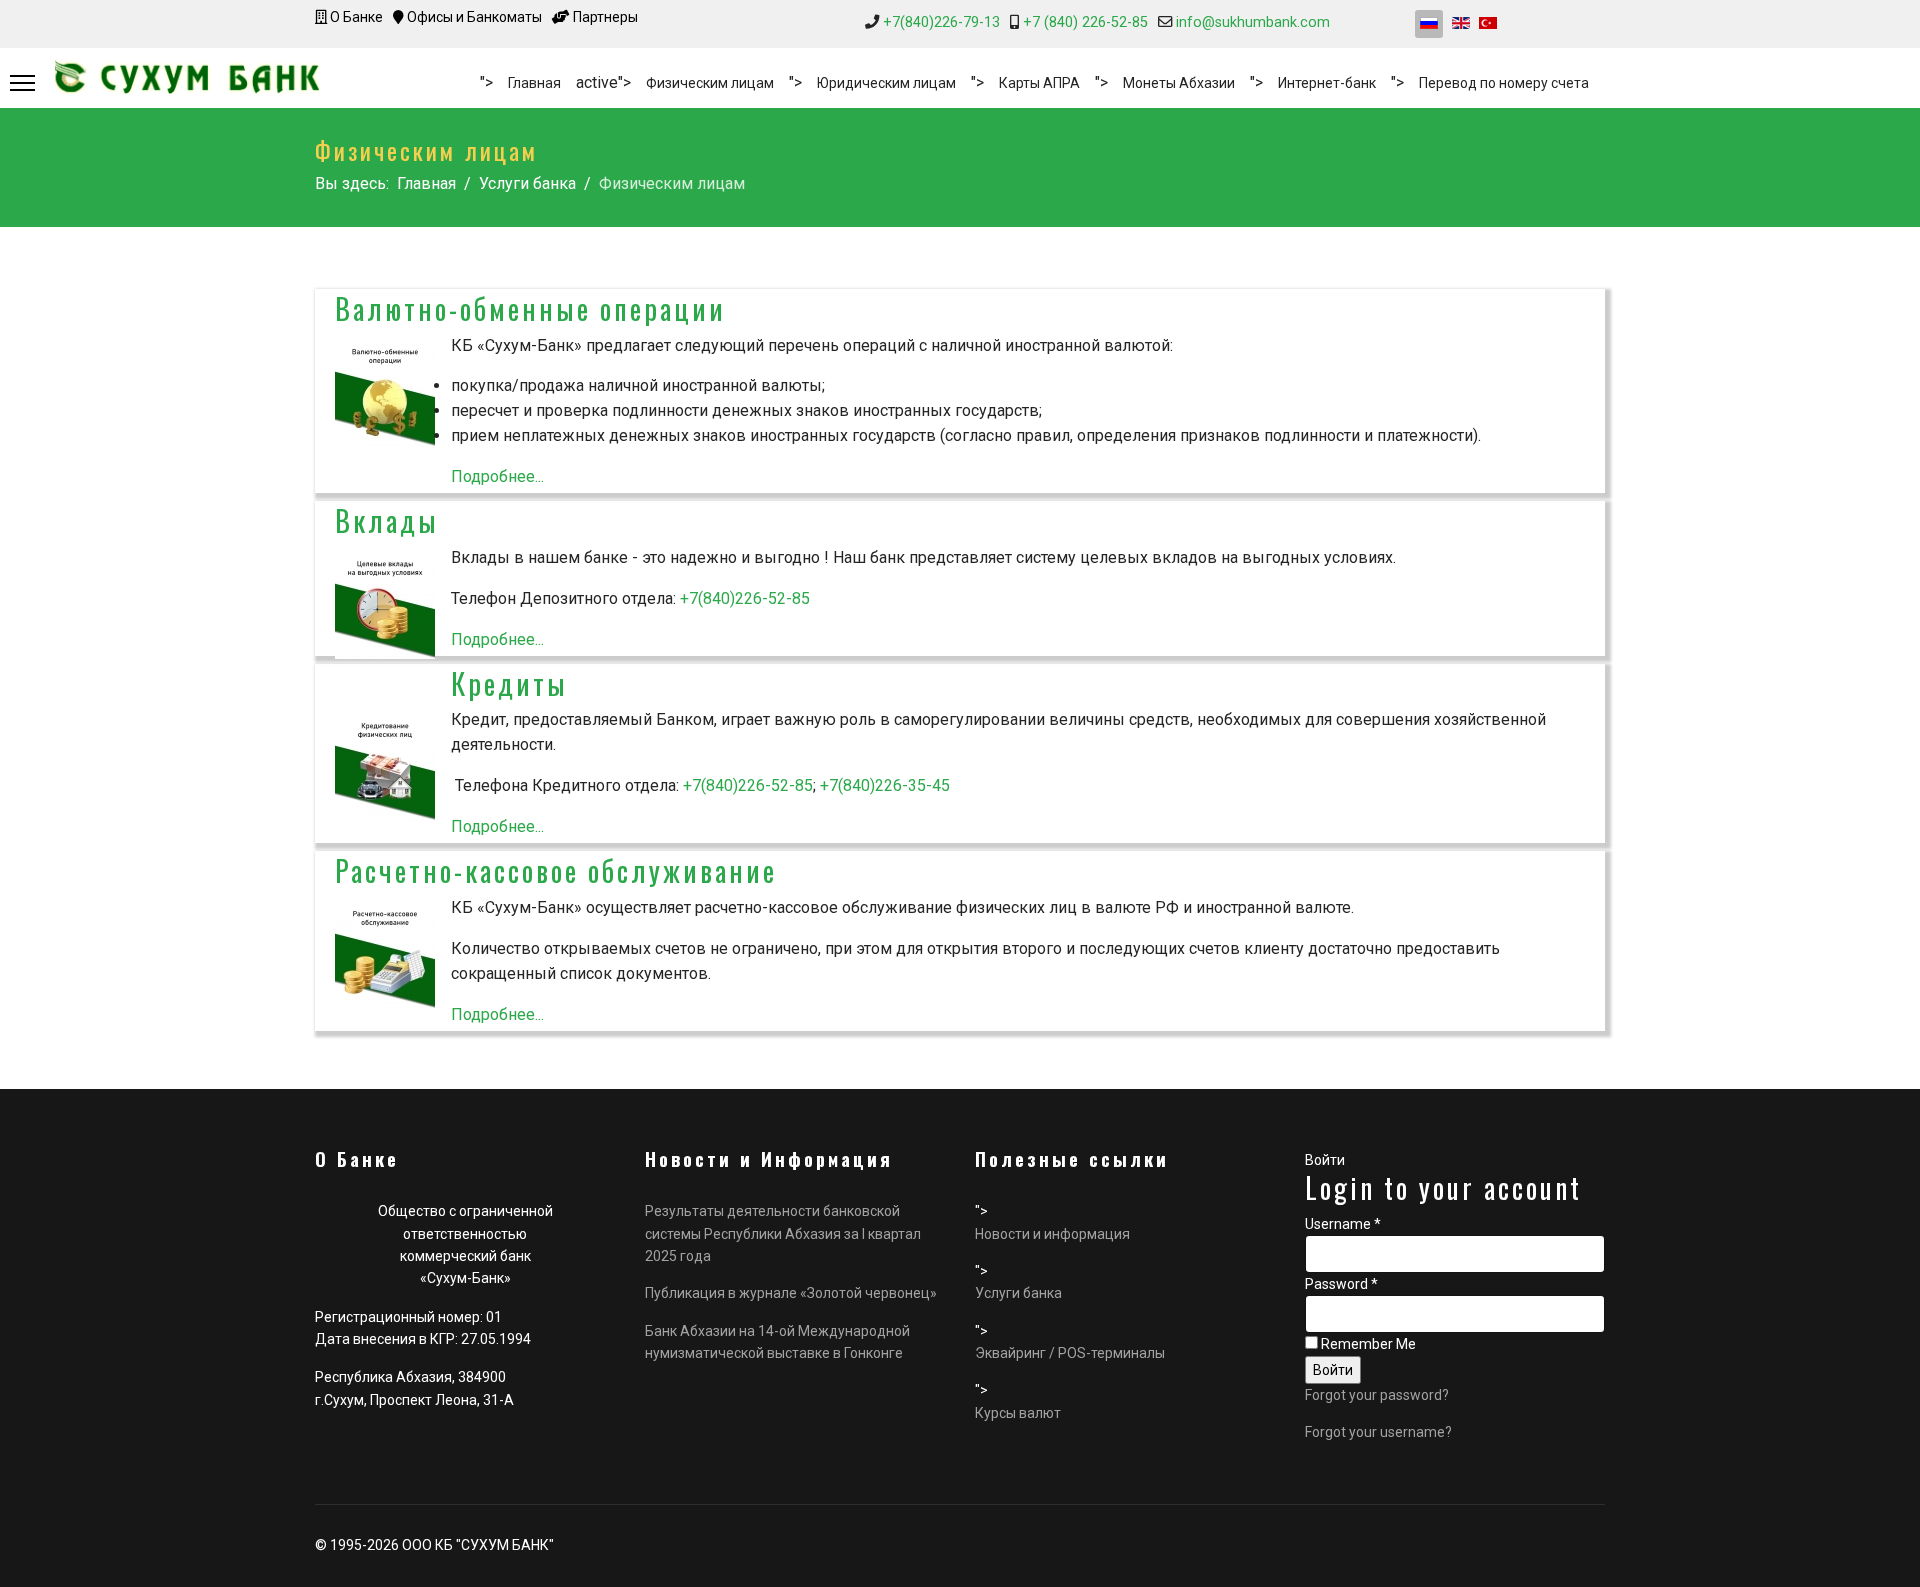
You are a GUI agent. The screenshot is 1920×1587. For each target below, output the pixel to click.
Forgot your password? (1377, 1395)
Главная (534, 83)
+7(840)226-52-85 (745, 598)
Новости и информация (1052, 1234)
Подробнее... (497, 476)
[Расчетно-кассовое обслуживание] (385, 956)
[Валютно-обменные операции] (385, 394)
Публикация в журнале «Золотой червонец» (791, 1293)
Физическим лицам (710, 83)
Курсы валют (1018, 1413)
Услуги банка (1018, 1293)
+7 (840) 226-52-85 (1085, 22)
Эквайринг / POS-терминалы (1070, 1353)
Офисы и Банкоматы (473, 17)
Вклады (387, 520)
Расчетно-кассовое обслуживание (556, 870)
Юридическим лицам (886, 83)
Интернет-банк (1327, 83)
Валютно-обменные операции (530, 308)
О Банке (355, 17)
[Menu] (22, 83)
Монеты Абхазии (1179, 83)
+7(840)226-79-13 (941, 22)
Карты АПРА (1039, 83)
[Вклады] (385, 606)
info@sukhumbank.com (1253, 22)
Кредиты (509, 683)
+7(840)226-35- (876, 785)
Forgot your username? (1378, 1432)
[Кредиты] (385, 768)
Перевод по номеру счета (1504, 83)
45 (941, 785)
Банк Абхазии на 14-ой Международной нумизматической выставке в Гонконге (777, 1342)
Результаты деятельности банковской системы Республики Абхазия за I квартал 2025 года (783, 1233)
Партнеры (604, 17)
